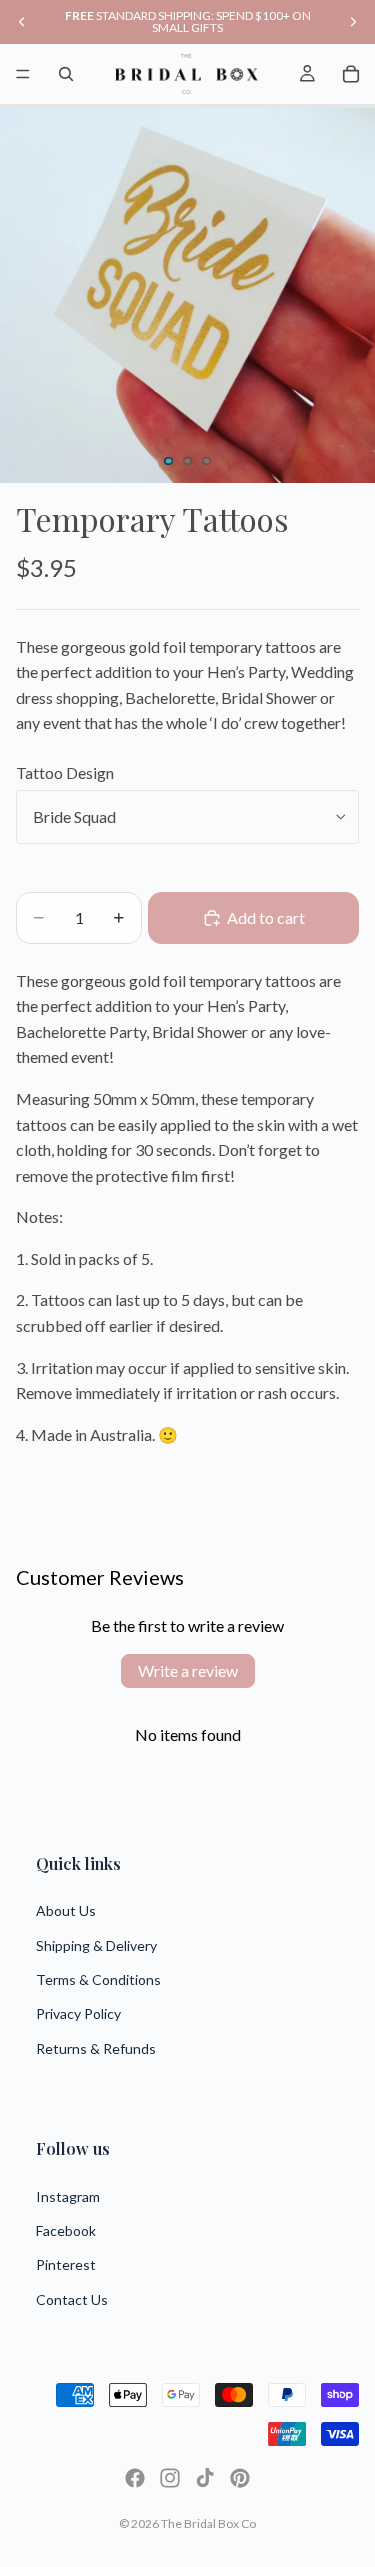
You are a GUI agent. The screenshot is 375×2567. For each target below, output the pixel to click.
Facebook (66, 2230)
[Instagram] (170, 2478)
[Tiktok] (205, 2478)
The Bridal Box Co (208, 2523)
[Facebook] (135, 2478)
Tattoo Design (65, 772)
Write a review (188, 1670)
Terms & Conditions (98, 1979)
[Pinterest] (240, 2478)
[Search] (66, 74)
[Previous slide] (22, 22)
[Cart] (351, 74)
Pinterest (66, 2264)
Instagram (68, 2196)
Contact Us (72, 2299)
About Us (66, 1910)
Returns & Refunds (96, 2048)
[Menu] (23, 74)
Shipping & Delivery (96, 1945)
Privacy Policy (78, 2013)
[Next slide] (353, 22)
